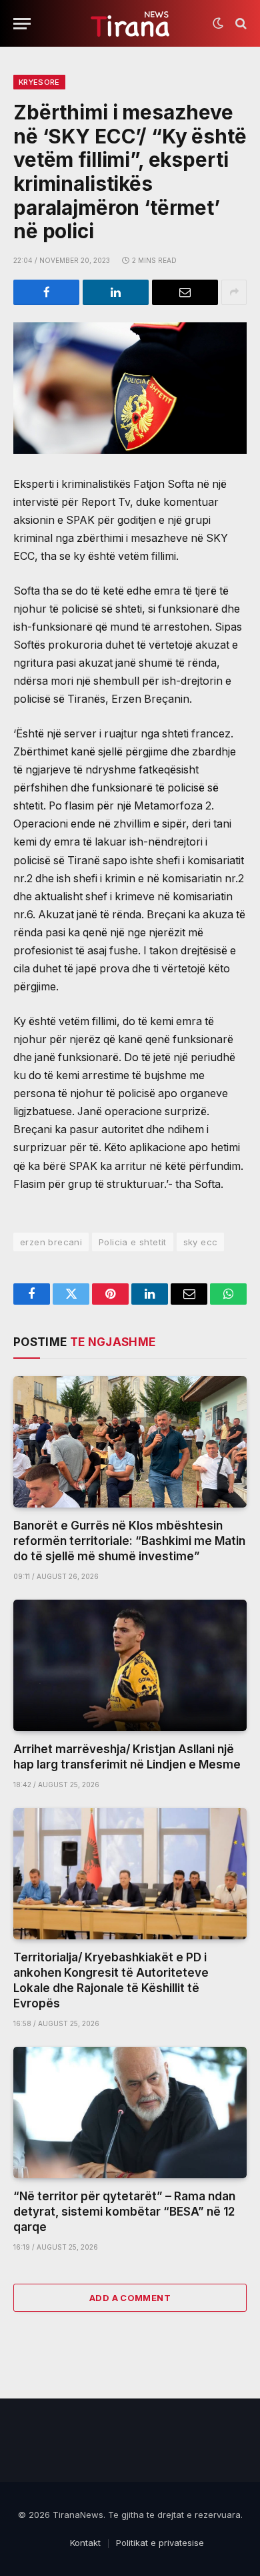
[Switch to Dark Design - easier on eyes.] (218, 23)
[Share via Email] (185, 292)
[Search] (240, 24)
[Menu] (22, 24)
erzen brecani (51, 1242)
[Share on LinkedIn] (116, 292)
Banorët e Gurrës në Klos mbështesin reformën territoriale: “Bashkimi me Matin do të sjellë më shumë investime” (129, 1541)
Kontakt (85, 2543)
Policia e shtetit (133, 1242)
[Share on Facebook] (46, 292)
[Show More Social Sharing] (234, 292)
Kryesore (39, 82)
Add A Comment (130, 2298)
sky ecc (201, 1242)
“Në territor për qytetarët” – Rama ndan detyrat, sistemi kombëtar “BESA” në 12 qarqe (124, 2212)
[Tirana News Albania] (130, 24)
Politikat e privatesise (160, 2543)
